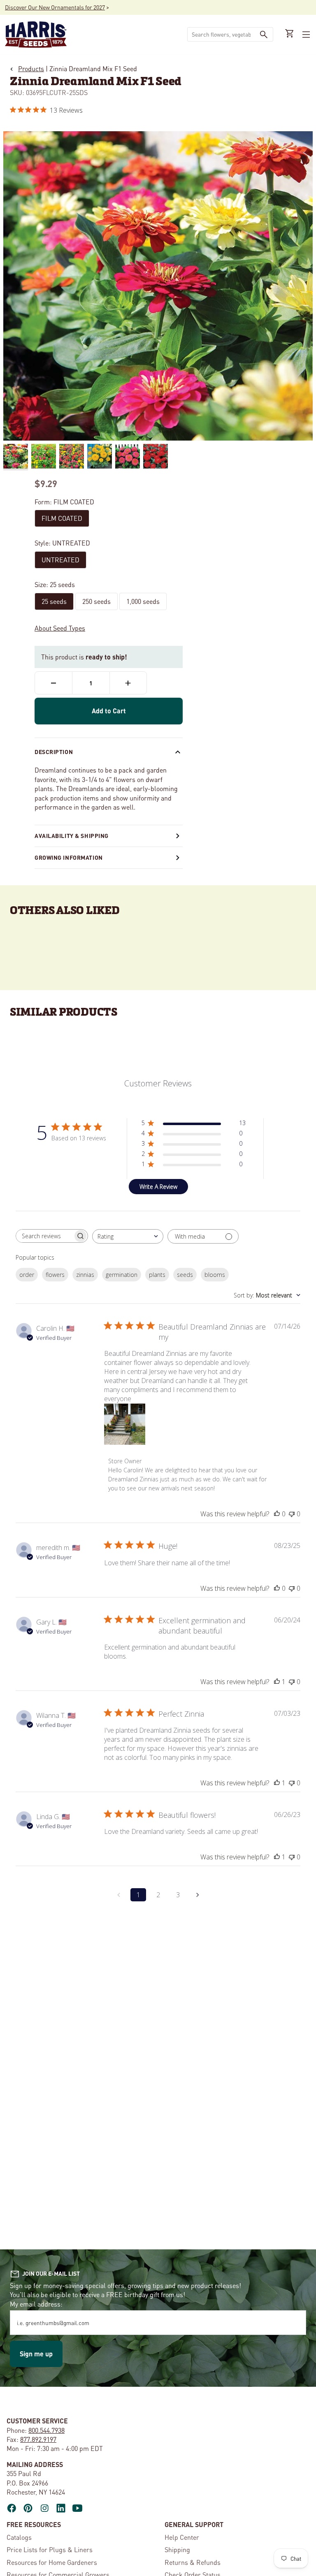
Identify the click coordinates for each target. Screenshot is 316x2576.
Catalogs (19, 2537)
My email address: (36, 2304)
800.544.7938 (46, 2430)
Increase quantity (128, 683)
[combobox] (221, 34)
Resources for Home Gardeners (52, 2562)
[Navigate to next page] (197, 1895)
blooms (215, 1275)
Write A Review (158, 1187)
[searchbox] (44, 1236)
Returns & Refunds (193, 2562)
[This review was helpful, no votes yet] (277, 1514)
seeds (185, 1275)
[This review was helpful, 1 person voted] (277, 1682)
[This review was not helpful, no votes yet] (292, 1514)
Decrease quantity (53, 683)
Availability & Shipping (72, 835)
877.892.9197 (38, 2439)
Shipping (177, 2549)
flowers (55, 1275)
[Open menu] (305, 35)
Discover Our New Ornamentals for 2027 (55, 7)
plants (157, 1275)
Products (31, 68)
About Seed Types (60, 628)
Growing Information (69, 857)
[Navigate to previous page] (118, 1895)
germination (122, 1275)
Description (54, 752)
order (27, 1275)
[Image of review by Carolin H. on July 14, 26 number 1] (125, 1424)
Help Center (182, 2537)
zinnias (85, 1275)
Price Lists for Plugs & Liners (50, 2549)
